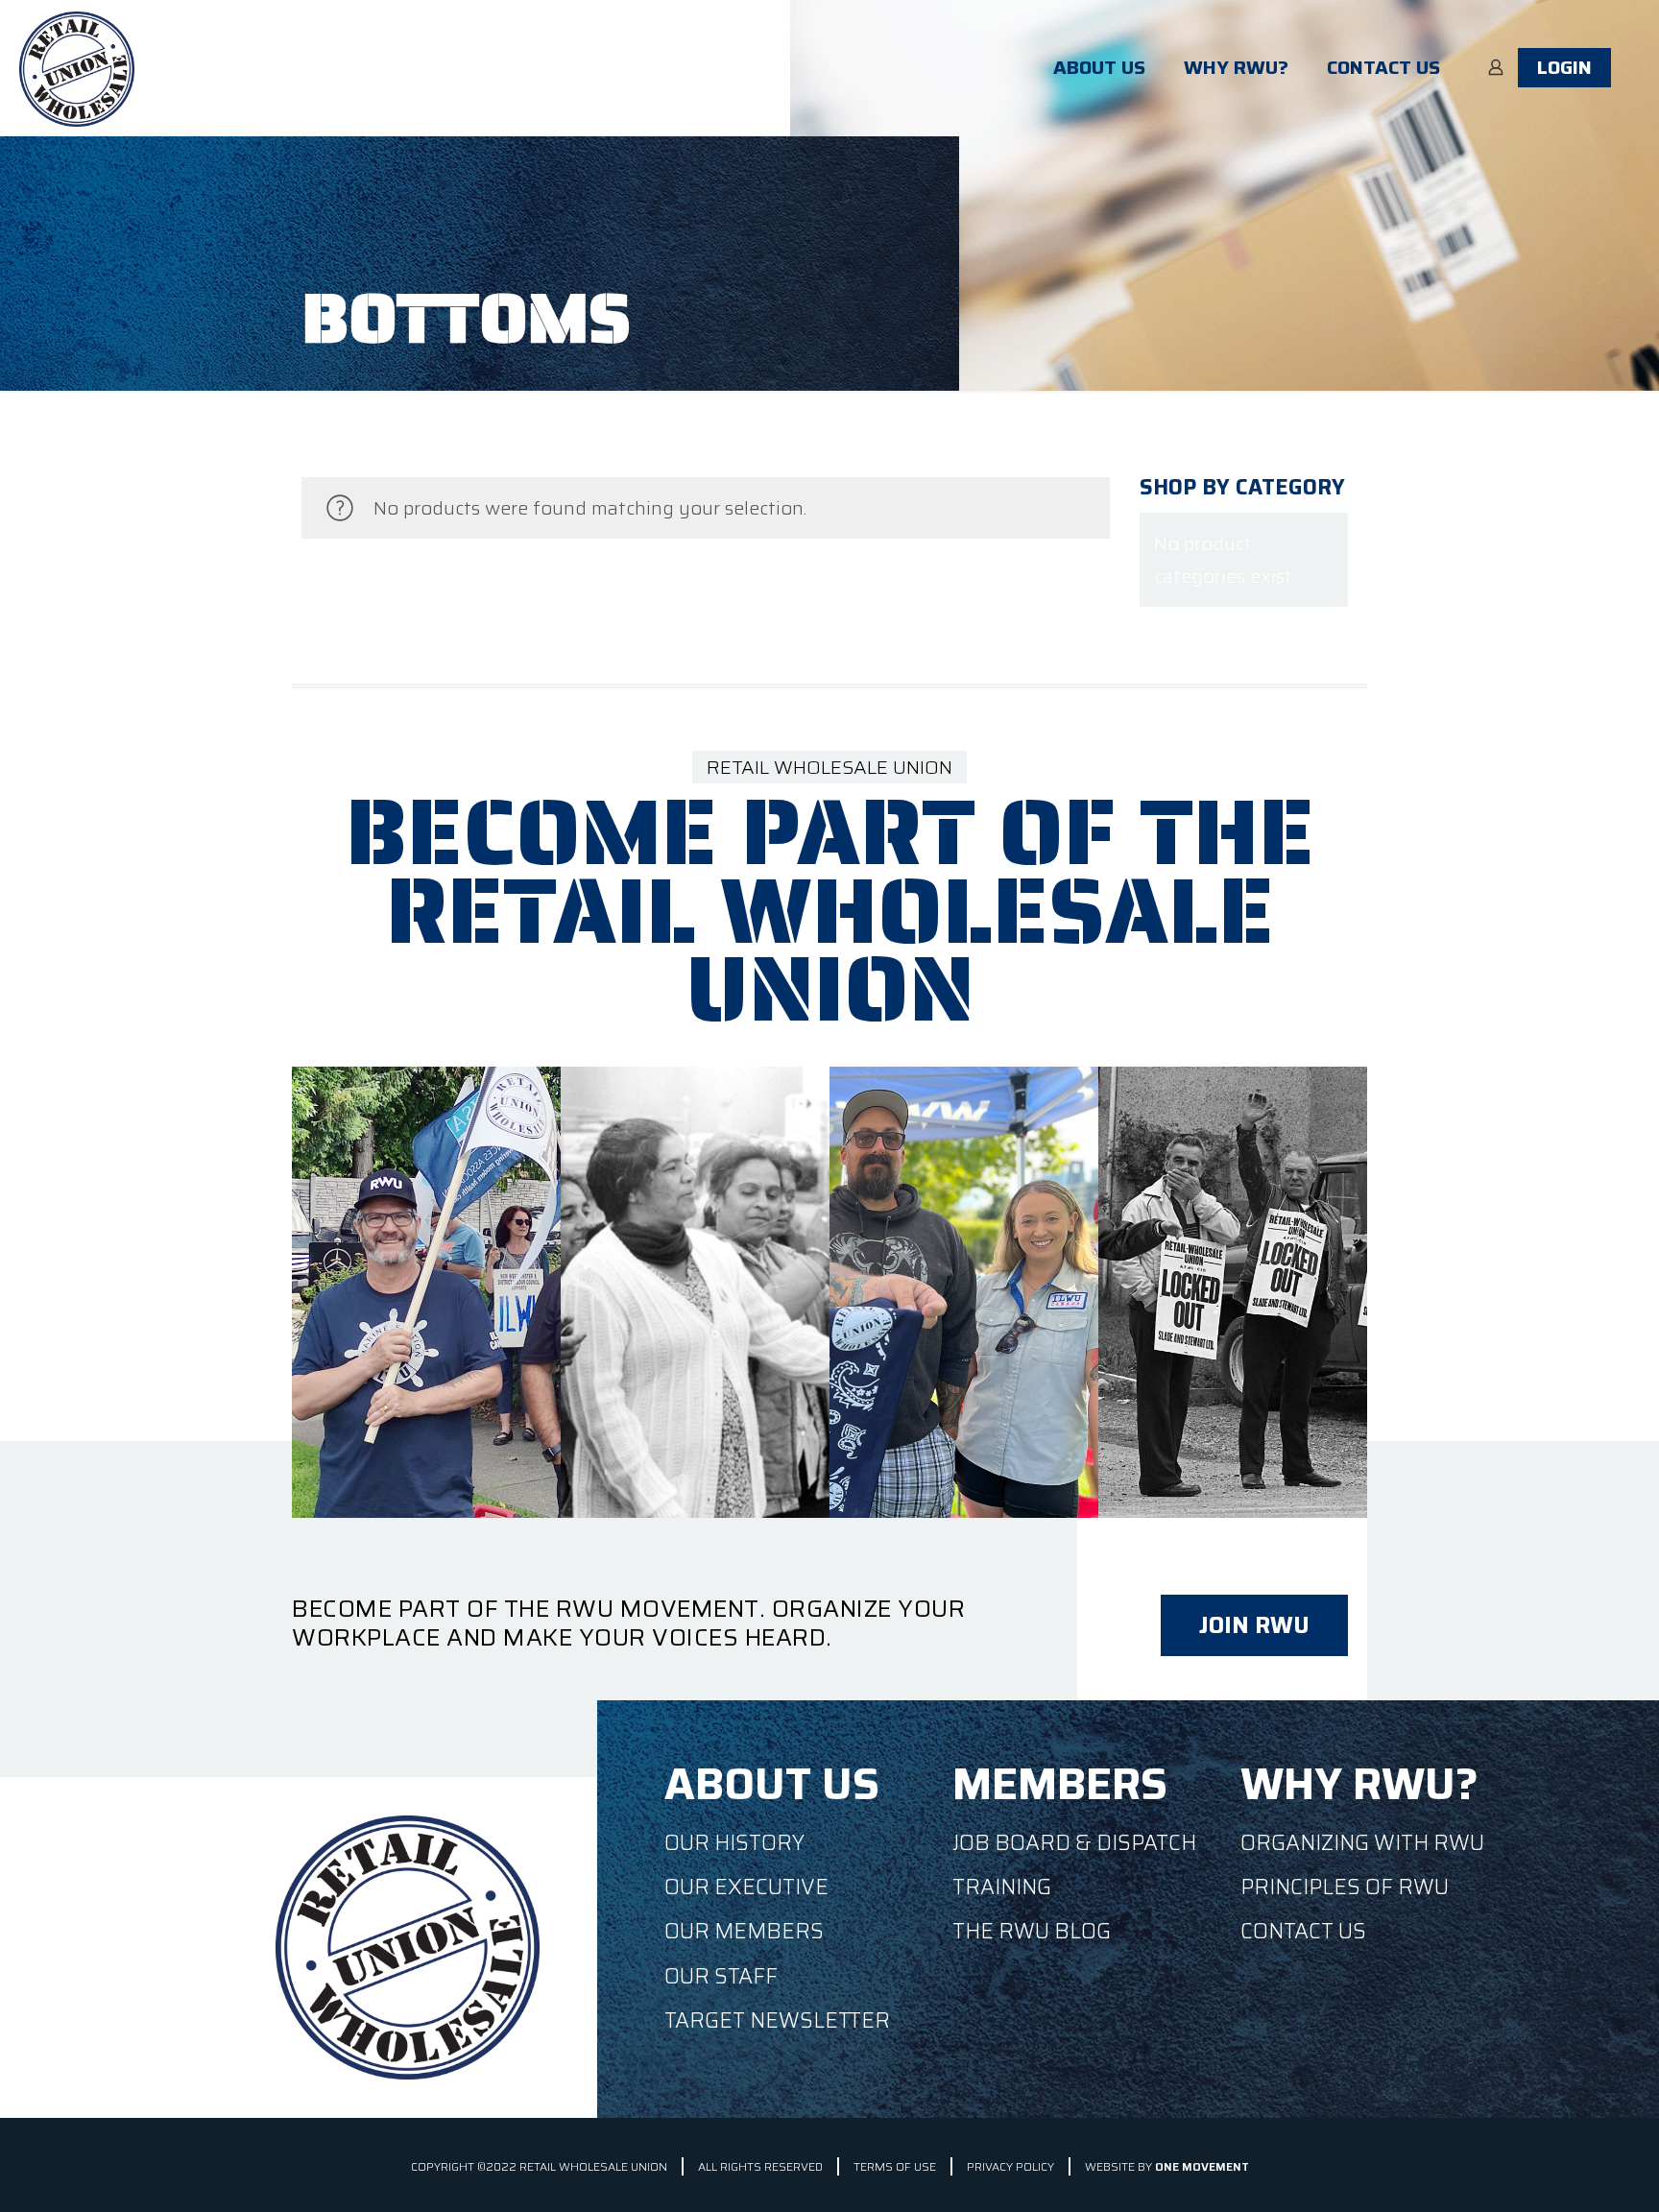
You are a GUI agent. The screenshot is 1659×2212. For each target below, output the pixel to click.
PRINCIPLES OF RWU (1345, 1887)
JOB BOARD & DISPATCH (1074, 1843)
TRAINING (1002, 1887)
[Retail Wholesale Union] (77, 67)
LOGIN (1564, 67)
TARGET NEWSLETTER (777, 2020)
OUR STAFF (721, 1976)
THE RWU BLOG (1032, 1931)
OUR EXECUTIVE (746, 1887)
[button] (1254, 1625)
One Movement (1202, 2166)
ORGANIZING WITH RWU (1362, 1843)
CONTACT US (1303, 1931)
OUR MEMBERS (744, 1931)
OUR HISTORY (734, 1843)
